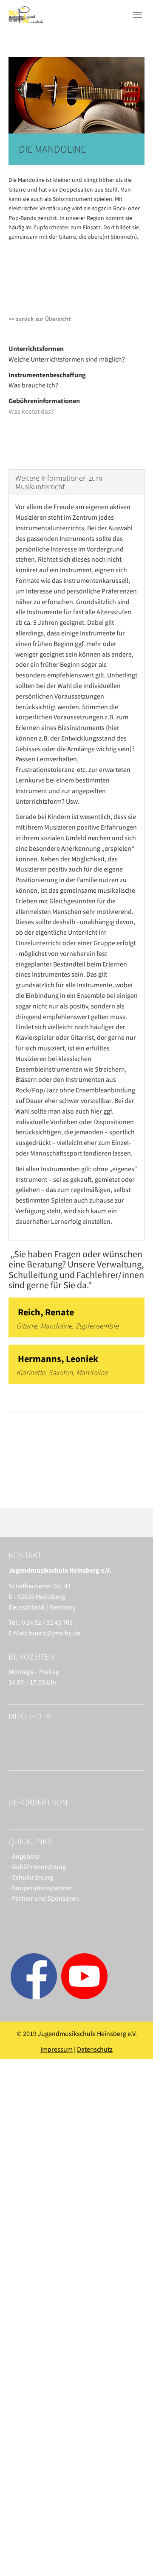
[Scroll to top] (126, 2549)
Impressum (57, 2049)
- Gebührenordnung (37, 1866)
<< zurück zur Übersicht (40, 319)
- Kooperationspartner (41, 1888)
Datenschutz (95, 2049)
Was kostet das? (31, 411)
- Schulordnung (31, 1877)
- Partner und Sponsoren (44, 1898)
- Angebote (24, 1856)
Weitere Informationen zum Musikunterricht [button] (59, 482)
